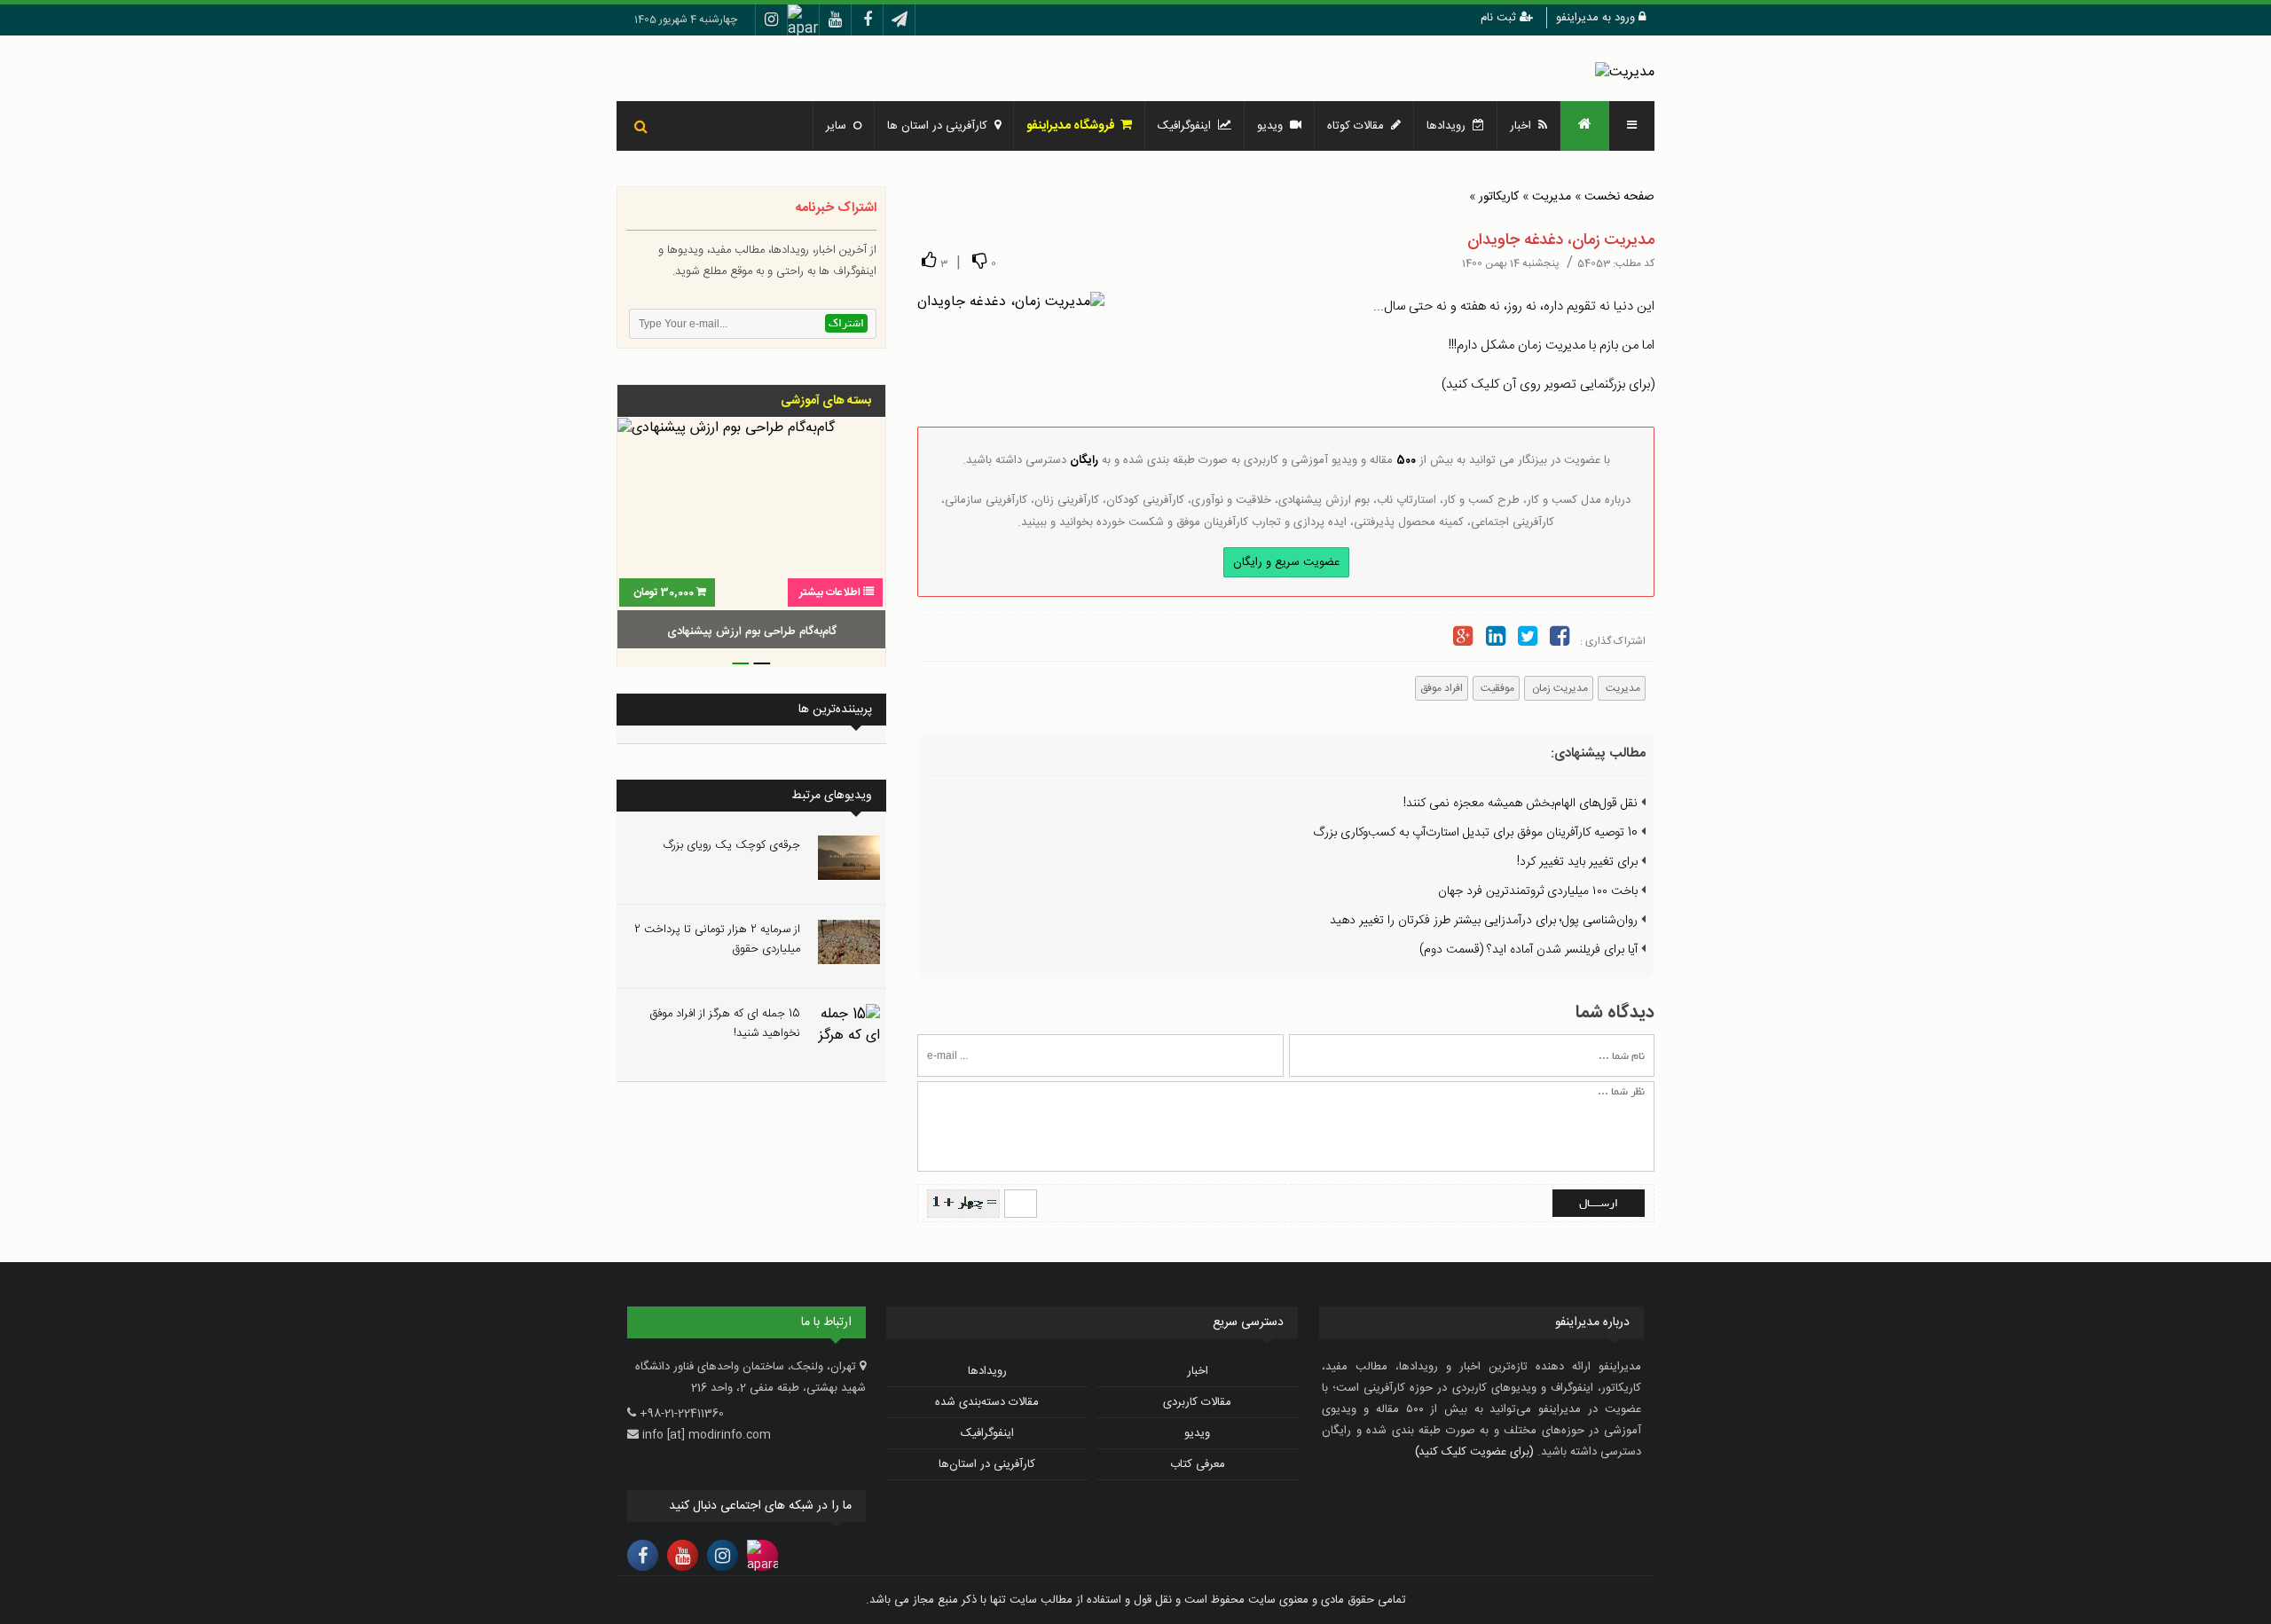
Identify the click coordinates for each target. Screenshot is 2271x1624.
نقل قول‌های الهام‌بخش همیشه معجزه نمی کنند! (1522, 804)
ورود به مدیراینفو (1597, 18)
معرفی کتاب (1198, 1464)
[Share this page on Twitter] (1528, 639)
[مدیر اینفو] (1625, 73)
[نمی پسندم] (979, 260)
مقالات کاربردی (1197, 1402)
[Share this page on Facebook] (1560, 639)
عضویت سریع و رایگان (1286, 562)
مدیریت (1552, 197)
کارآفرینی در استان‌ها (987, 1464)
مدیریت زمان (1559, 688)
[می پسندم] (929, 260)
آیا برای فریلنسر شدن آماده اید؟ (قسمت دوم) (1530, 950)
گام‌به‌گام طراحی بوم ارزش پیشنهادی (752, 632)
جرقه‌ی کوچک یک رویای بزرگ (732, 845)
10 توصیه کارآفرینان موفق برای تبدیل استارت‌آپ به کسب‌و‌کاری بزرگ (1477, 833)
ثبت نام (1500, 18)
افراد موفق (1442, 688)
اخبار (1524, 126)
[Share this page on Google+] (1463, 639)
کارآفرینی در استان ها (941, 126)
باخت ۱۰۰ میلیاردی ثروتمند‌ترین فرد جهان (1540, 891)
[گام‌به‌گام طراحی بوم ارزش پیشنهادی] (751, 535)
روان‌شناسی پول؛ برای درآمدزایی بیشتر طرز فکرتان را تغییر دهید (1485, 921)
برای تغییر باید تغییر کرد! (1579, 862)
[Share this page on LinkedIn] (1495, 639)
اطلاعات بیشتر (830, 592)
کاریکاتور (1499, 197)
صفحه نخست (1619, 197)
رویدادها (1450, 126)
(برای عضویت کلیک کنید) (1474, 1452)
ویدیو (1273, 126)
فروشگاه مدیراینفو (1073, 126)
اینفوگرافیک (1188, 126)
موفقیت (1496, 688)
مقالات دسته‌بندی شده (987, 1402)
